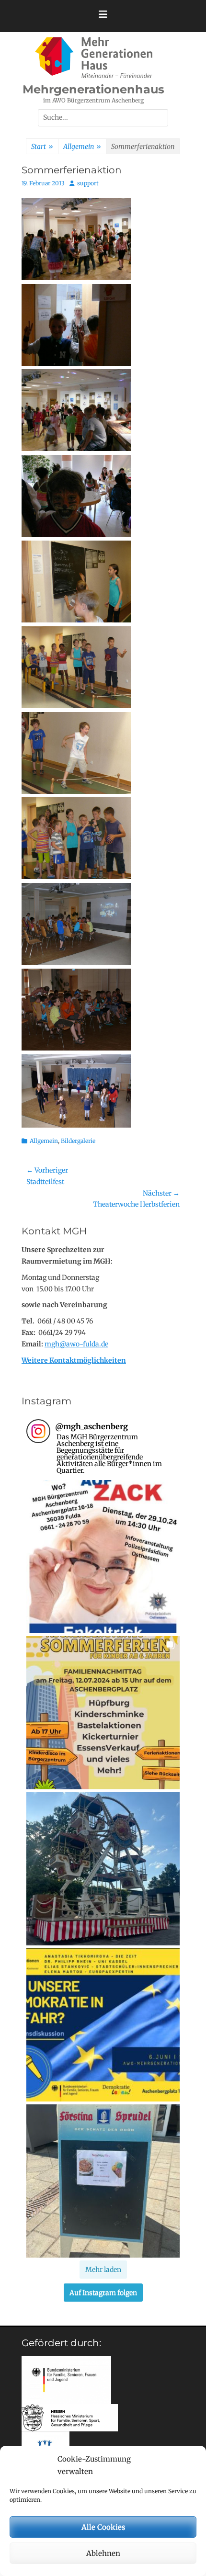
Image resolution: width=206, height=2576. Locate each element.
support (88, 183)
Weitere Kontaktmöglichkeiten (74, 1360)
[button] (103, 1557)
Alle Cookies (103, 2527)
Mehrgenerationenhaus (93, 89)
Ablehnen (103, 2553)
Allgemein (82, 147)
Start (42, 147)
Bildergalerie (78, 1141)
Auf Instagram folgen (103, 2293)
